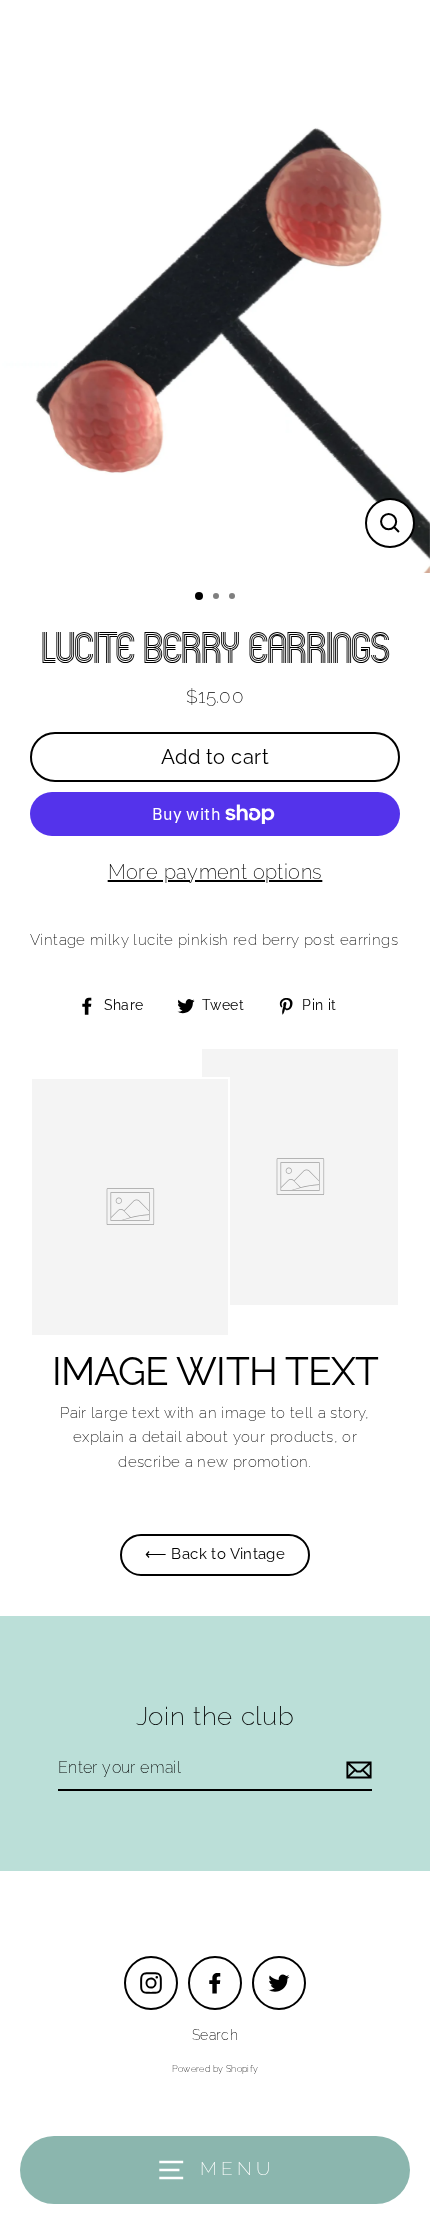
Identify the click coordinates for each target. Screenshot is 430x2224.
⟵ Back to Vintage (215, 1554)
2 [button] (218, 598)
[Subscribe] (356, 1769)
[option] (215, 286)
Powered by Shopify (215, 2069)
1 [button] (200, 597)
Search (215, 2035)
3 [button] (234, 598)
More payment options (215, 872)
